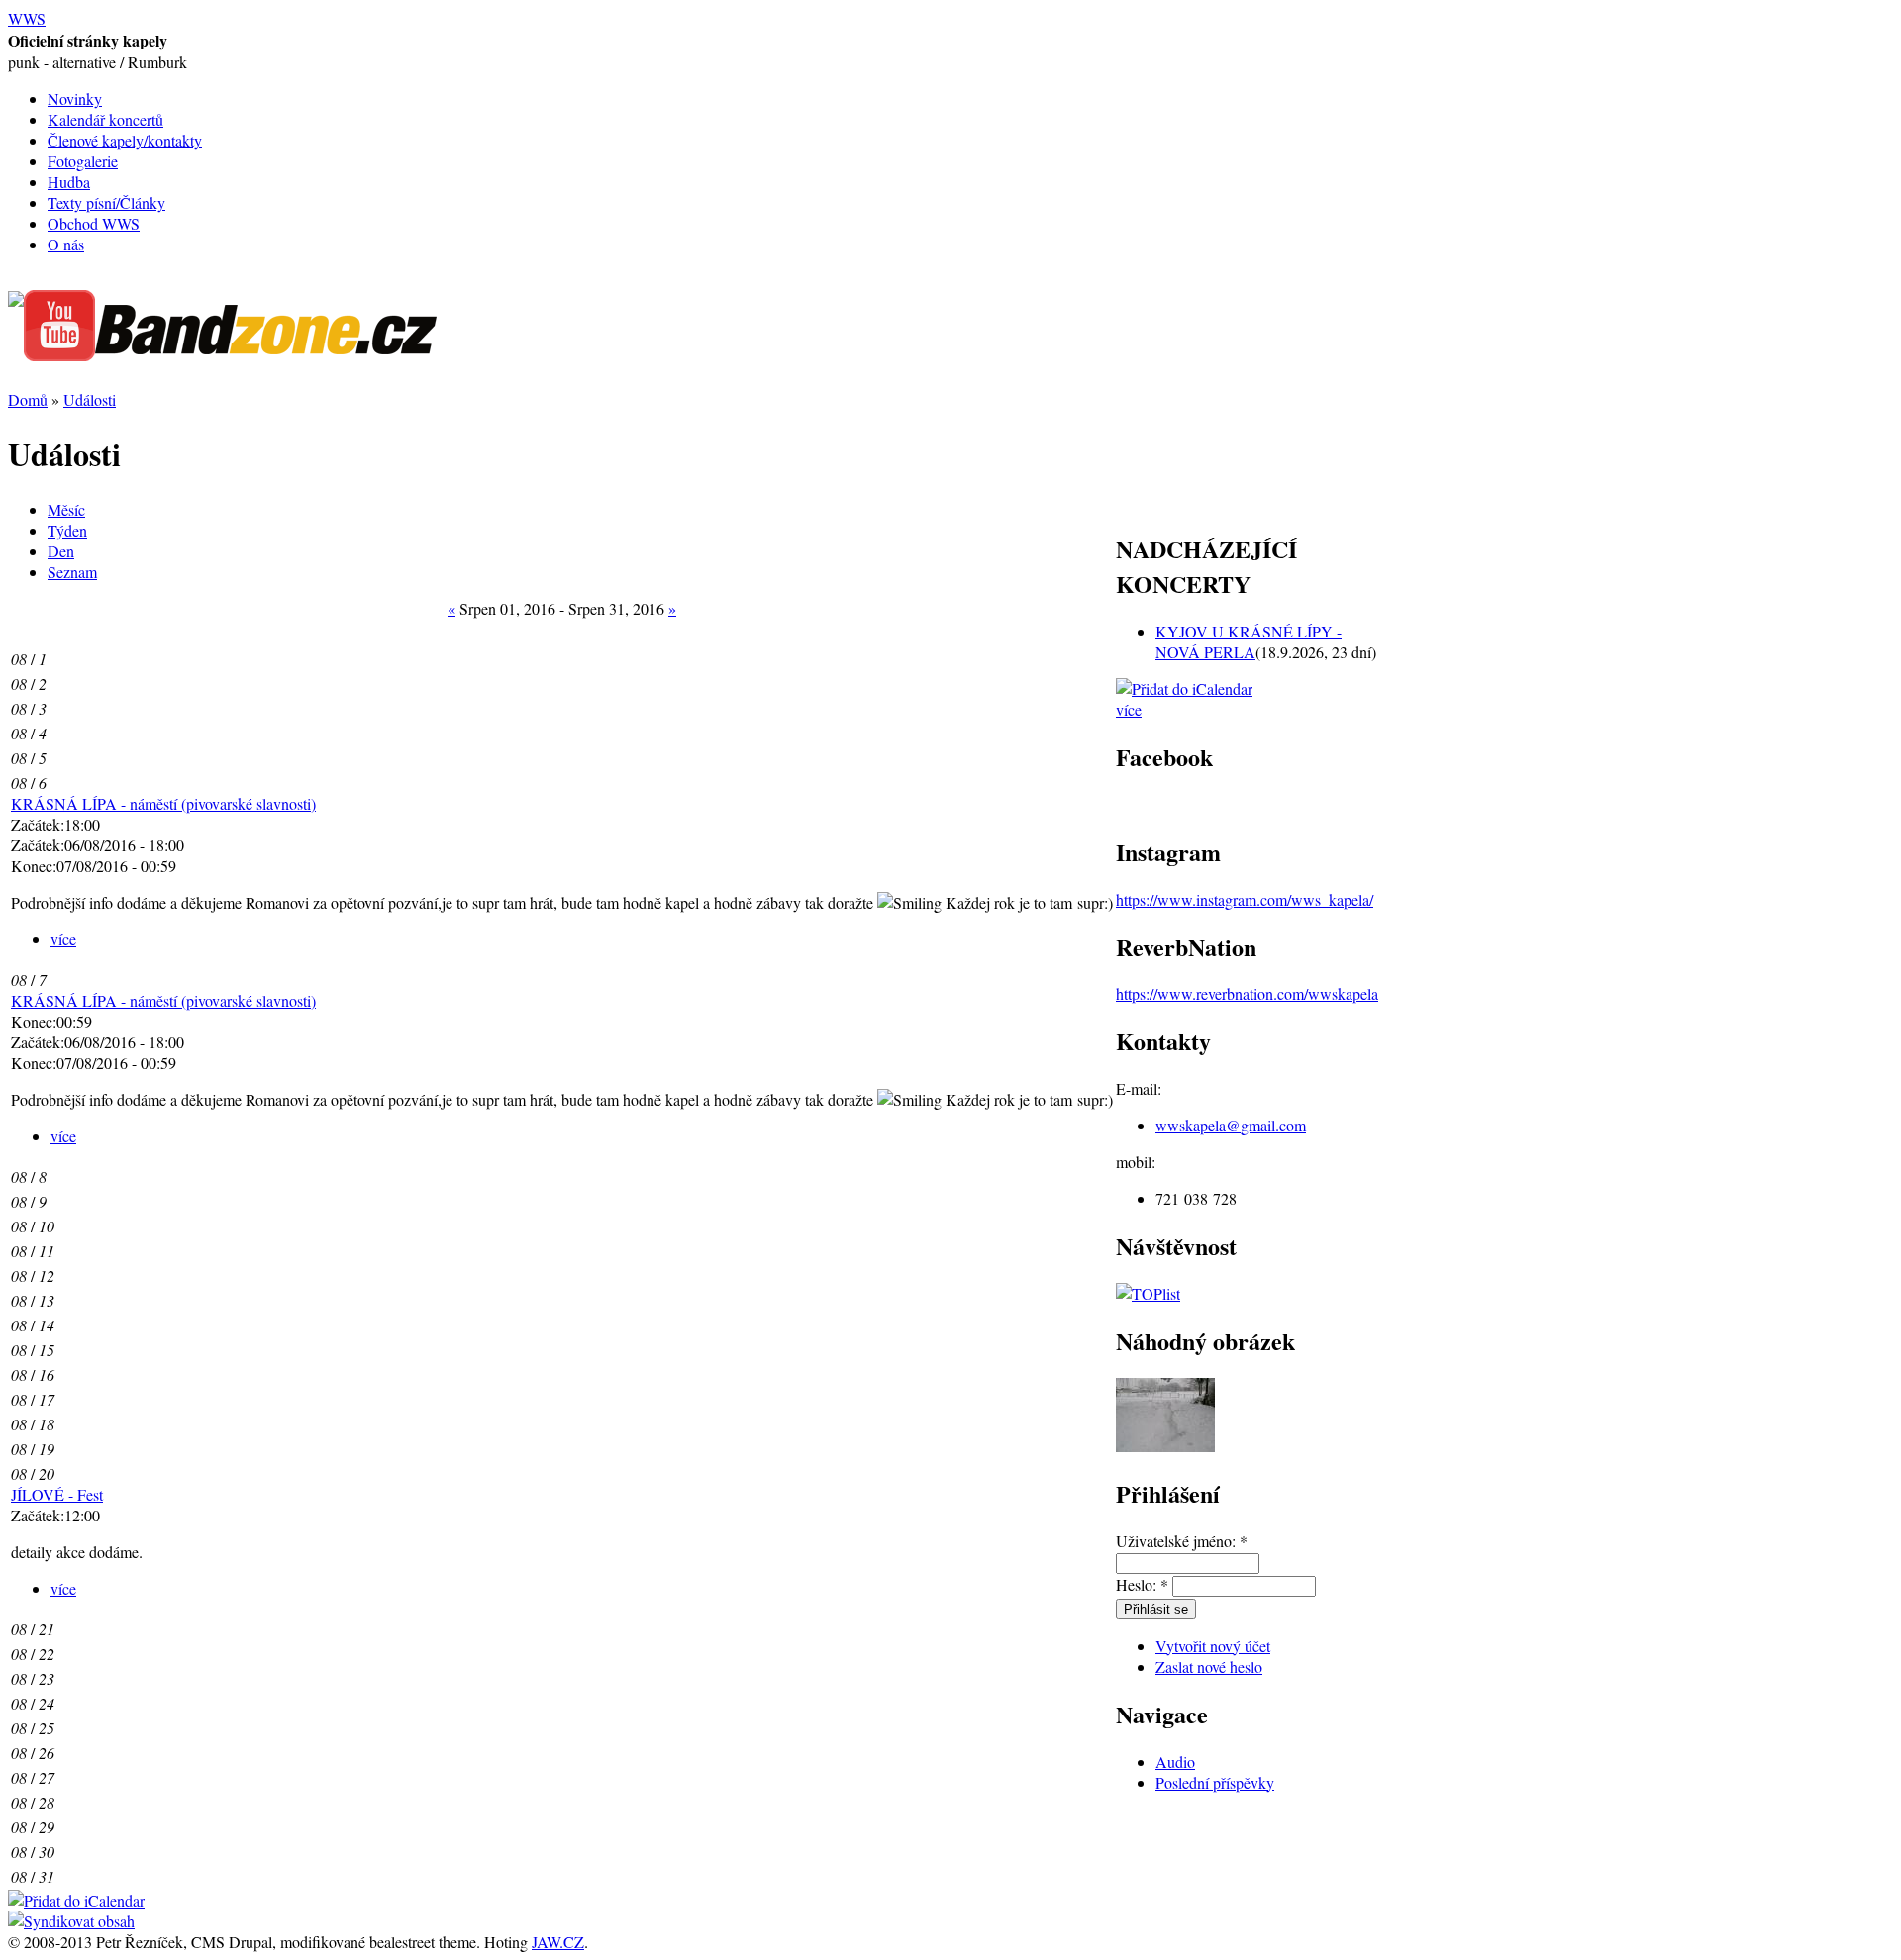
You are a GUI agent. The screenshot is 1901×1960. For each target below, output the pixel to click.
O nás (66, 244)
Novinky (75, 98)
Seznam (72, 572)
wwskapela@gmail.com (1231, 1125)
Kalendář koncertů (105, 119)
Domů (28, 399)
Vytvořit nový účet (1213, 1646)
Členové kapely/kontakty (125, 140)
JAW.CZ (558, 1942)
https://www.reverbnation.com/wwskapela (1247, 993)
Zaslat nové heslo (1209, 1666)
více (63, 939)
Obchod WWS (94, 223)
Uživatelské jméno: (1182, 1541)
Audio (1175, 1762)
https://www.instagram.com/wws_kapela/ (1245, 899)
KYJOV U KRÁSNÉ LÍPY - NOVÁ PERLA (1249, 641)
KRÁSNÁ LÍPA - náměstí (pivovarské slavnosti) (163, 803)
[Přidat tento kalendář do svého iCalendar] (76, 1900)
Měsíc (66, 509)
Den (61, 551)
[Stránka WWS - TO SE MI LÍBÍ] (16, 300)
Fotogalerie (83, 161)
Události (90, 399)
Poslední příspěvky (1215, 1782)
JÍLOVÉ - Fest (57, 1494)
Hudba (69, 182)
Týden (67, 530)
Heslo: (1142, 1584)
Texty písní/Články (106, 202)
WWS (27, 18)
